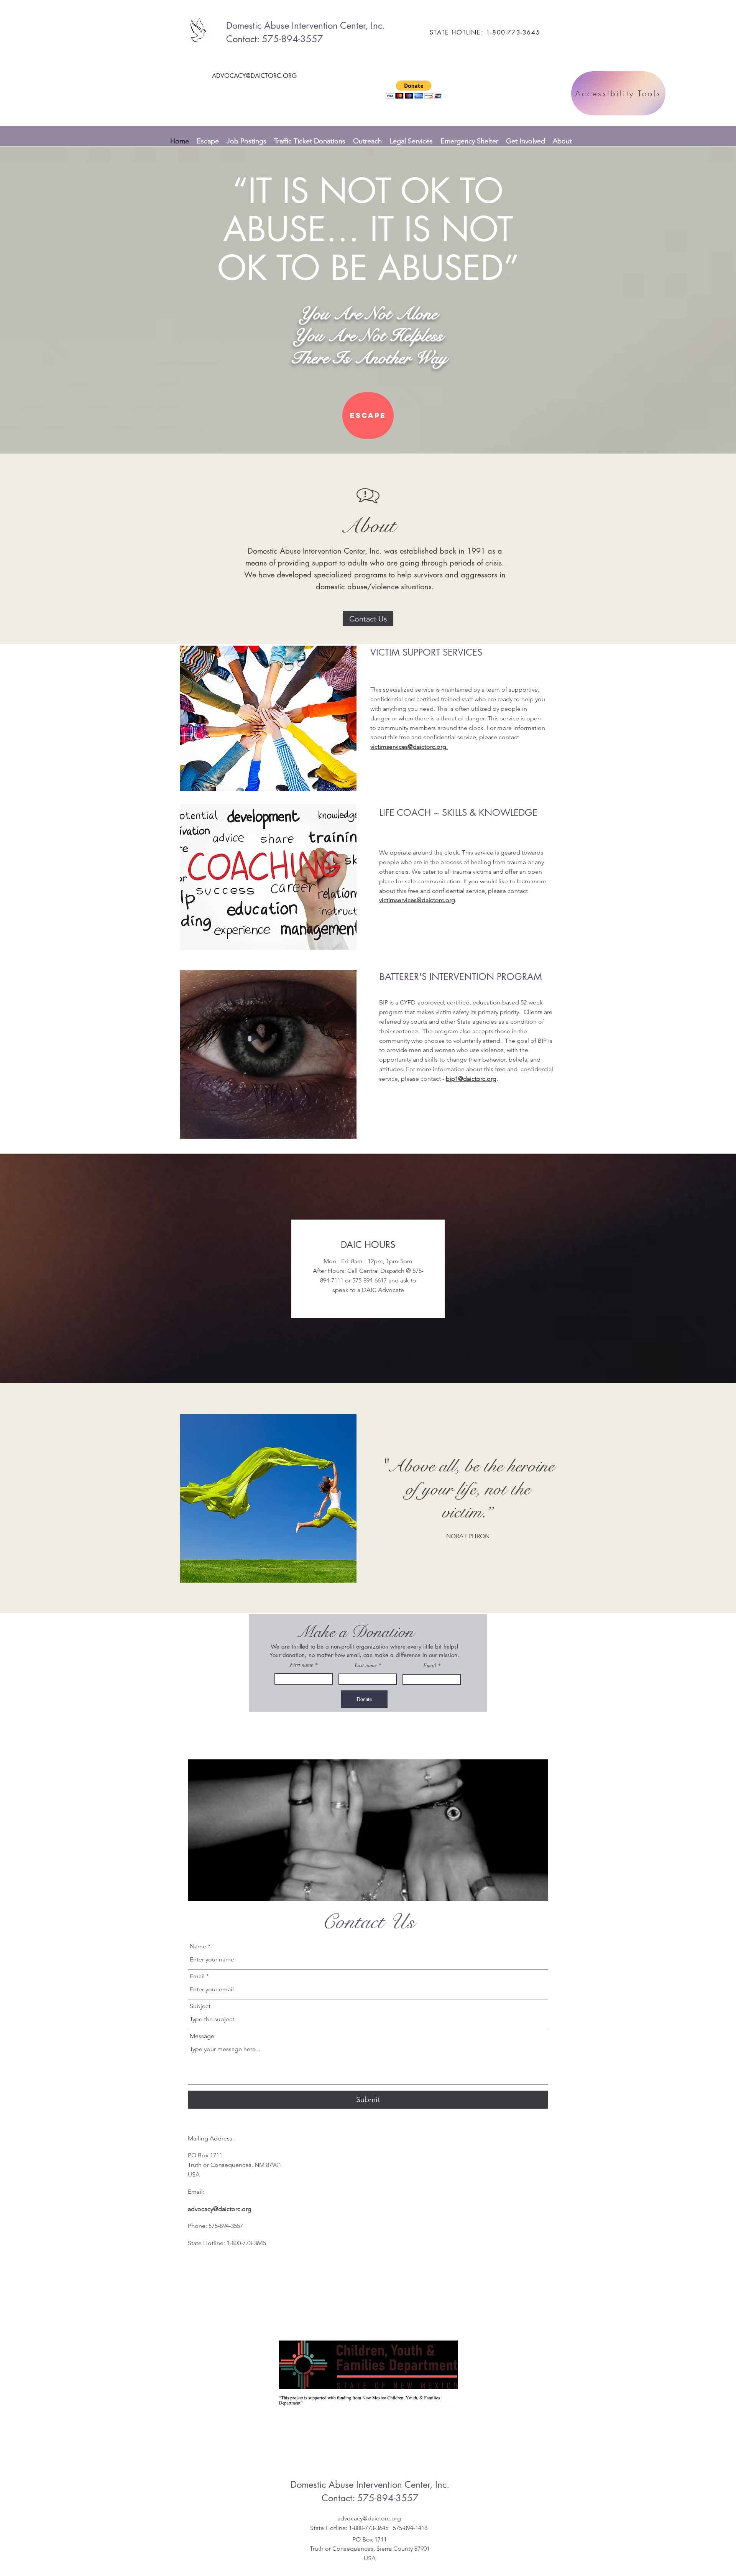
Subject (200, 2006)
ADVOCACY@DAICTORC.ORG (254, 76)
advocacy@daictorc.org (220, 2209)
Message (202, 2036)
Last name (366, 1665)
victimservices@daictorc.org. (409, 747)
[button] (414, 90)
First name (301, 1665)
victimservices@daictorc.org (417, 900)
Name (198, 1946)
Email (430, 1665)
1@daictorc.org (476, 1079)
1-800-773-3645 (513, 32)
